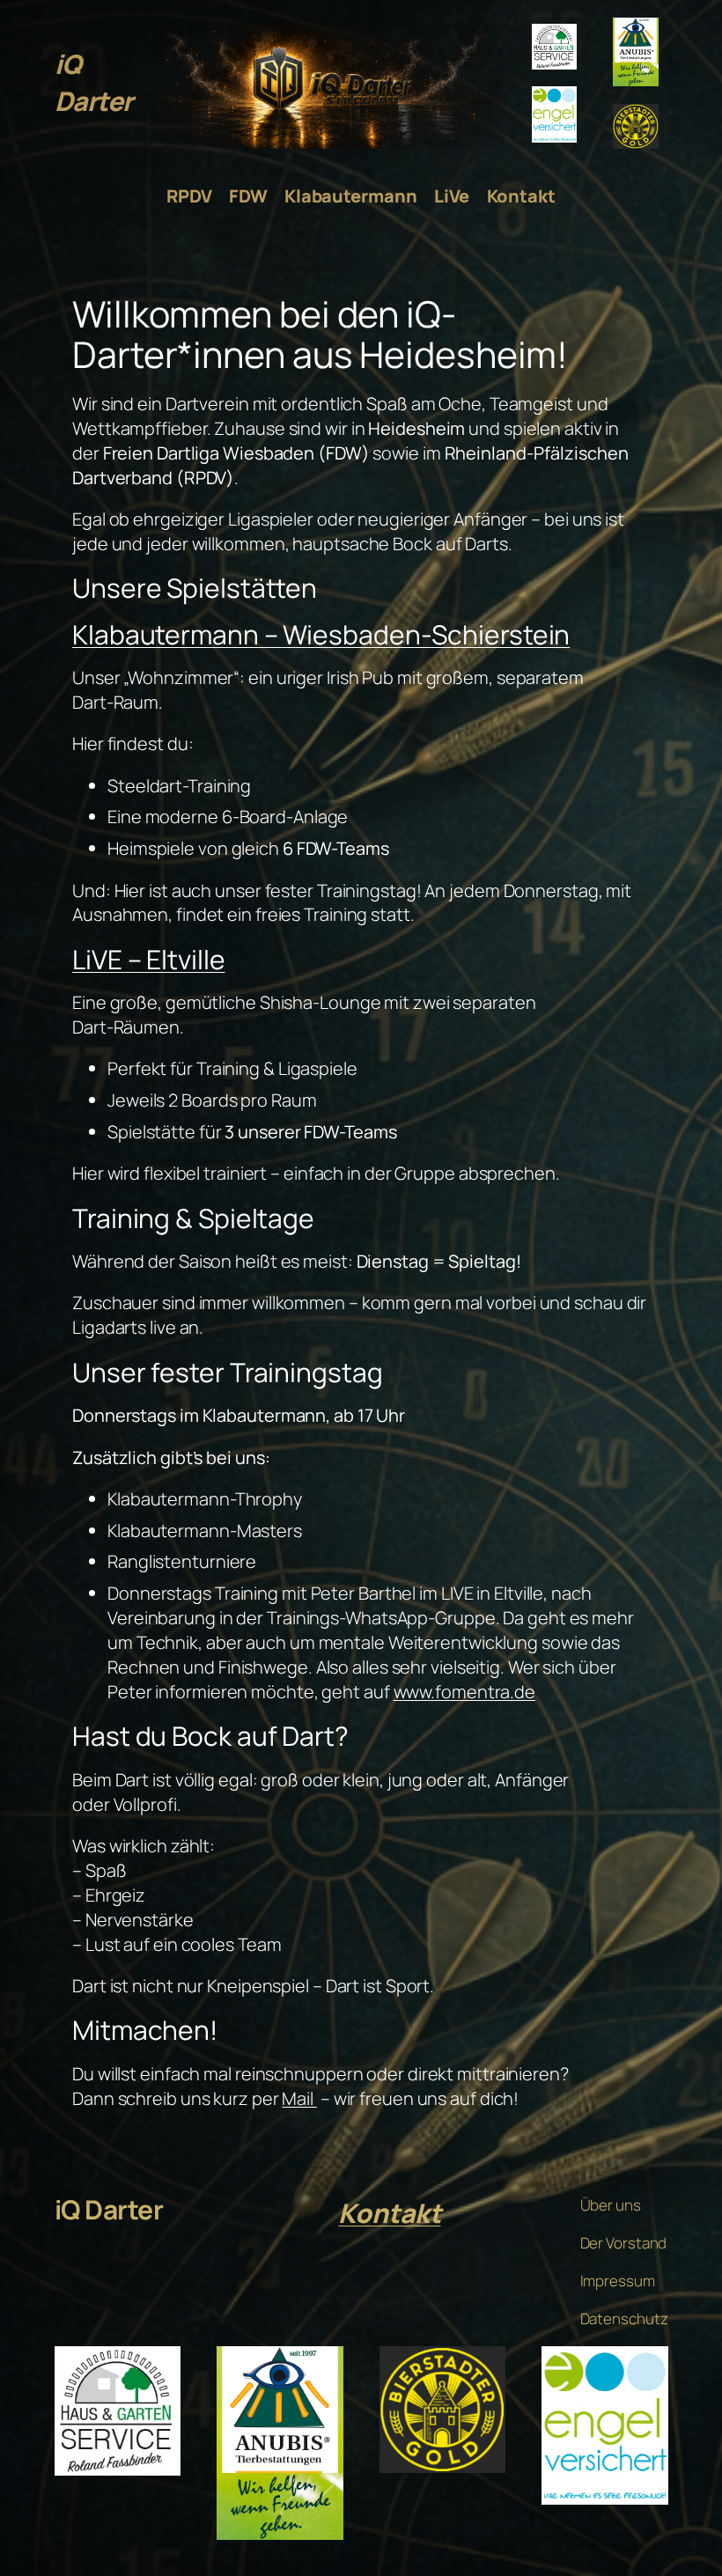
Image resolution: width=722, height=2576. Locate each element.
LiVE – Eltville (149, 959)
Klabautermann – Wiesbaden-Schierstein (321, 634)
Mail (299, 2098)
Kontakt (389, 2213)
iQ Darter (94, 82)
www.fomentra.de (465, 1692)
